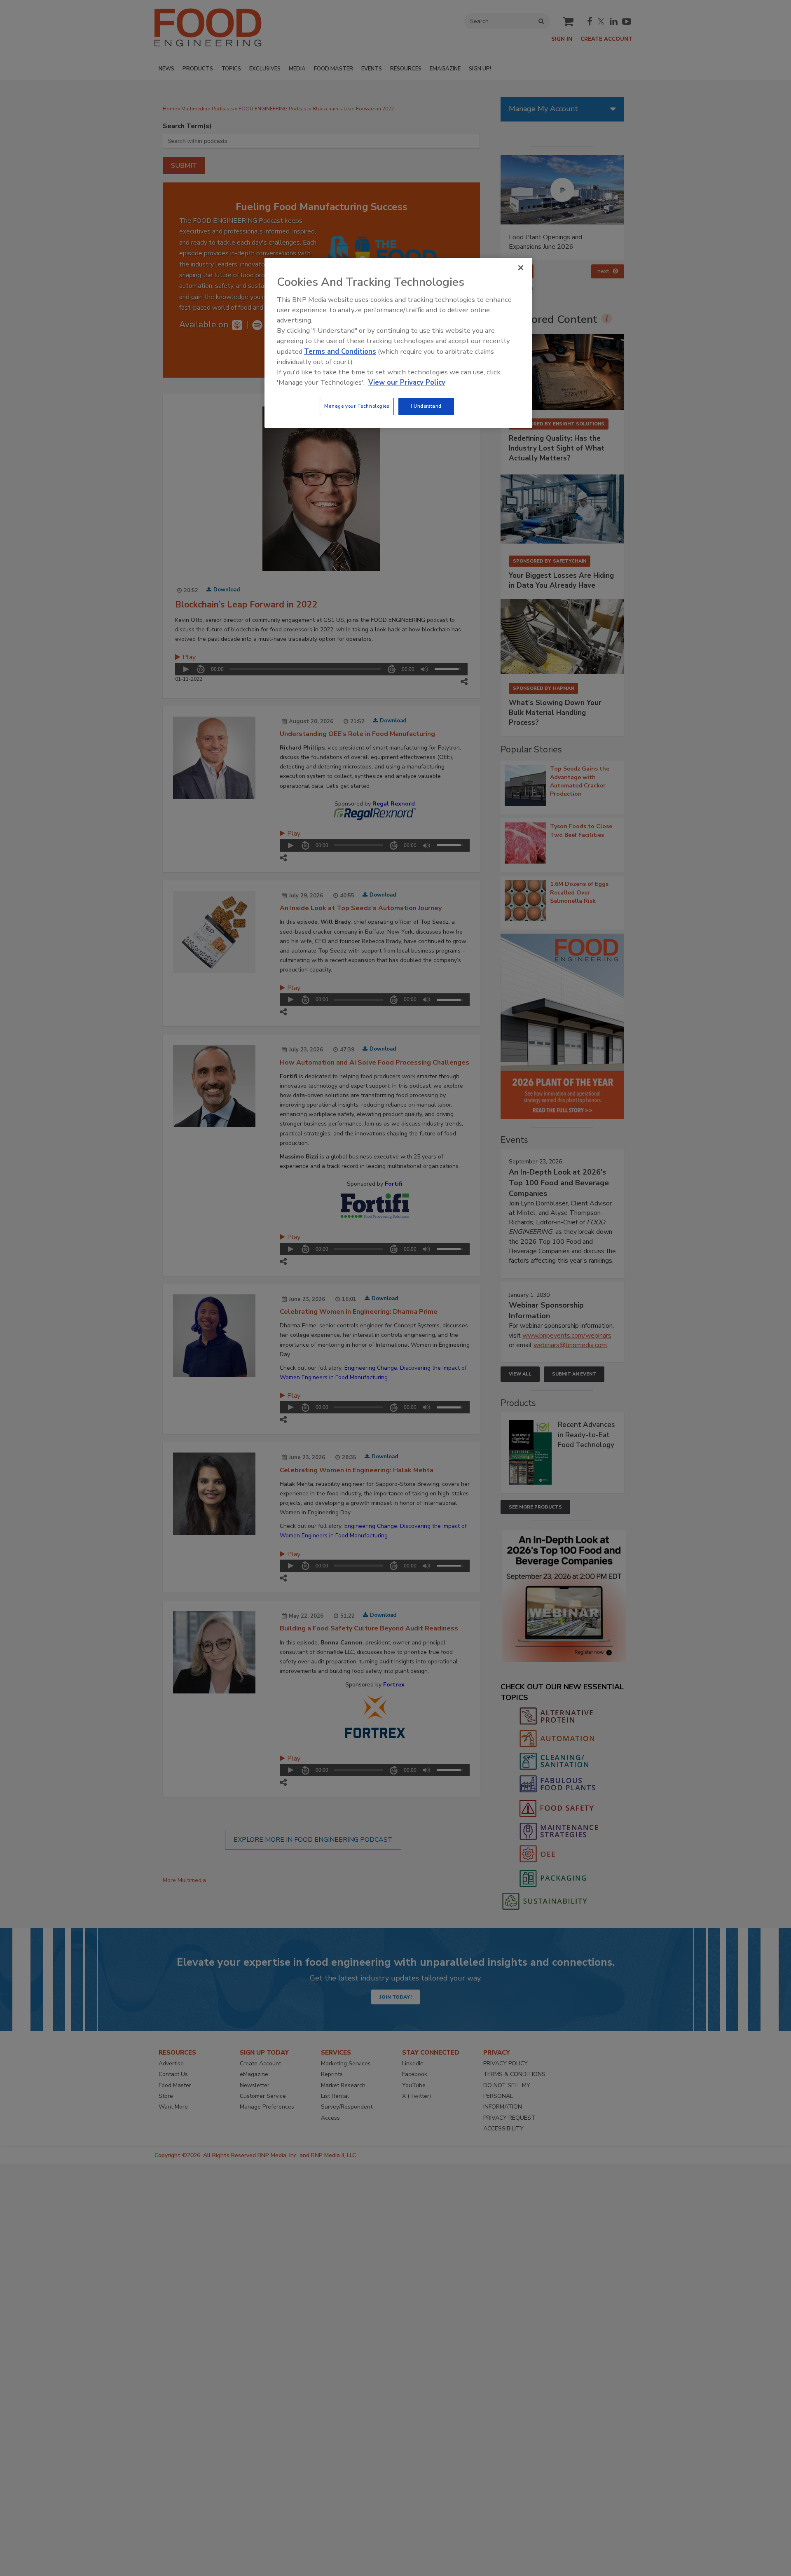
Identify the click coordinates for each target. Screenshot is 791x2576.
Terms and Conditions (340, 351)
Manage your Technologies (357, 406)
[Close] (521, 268)
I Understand (426, 406)
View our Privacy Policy (407, 382)
